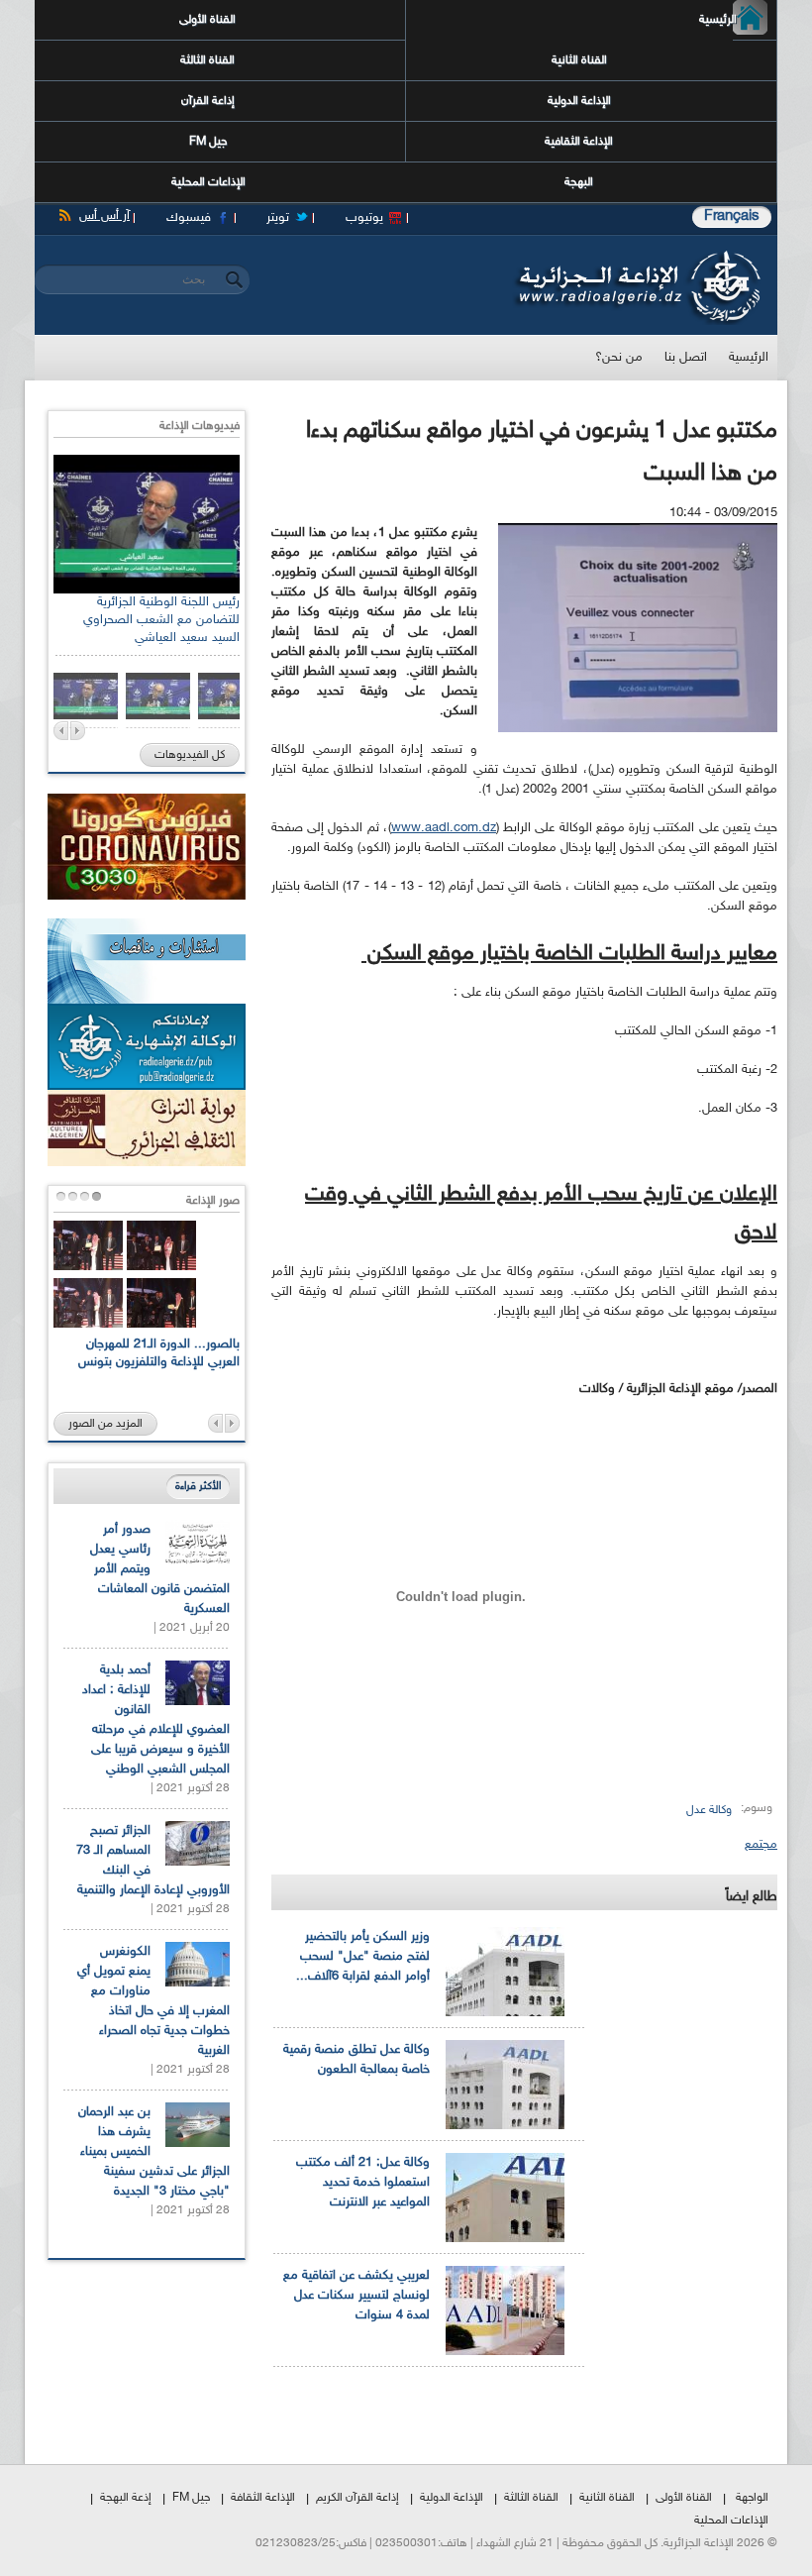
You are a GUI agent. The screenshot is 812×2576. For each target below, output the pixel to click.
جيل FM (208, 142)
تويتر (278, 218)
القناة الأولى (207, 20)
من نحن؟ (619, 358)
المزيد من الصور (105, 1424)
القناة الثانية (579, 60)
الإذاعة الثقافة (263, 2498)
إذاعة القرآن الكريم (357, 2498)
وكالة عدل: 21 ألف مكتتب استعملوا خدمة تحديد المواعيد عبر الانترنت (363, 2183)
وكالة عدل (709, 1810)
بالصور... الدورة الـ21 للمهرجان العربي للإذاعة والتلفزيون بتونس (159, 1353)
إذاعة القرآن (208, 101)
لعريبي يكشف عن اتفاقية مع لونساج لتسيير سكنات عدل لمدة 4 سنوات (356, 2296)
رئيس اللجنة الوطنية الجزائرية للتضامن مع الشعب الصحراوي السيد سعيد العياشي (161, 620)
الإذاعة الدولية (579, 101)
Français (732, 216)
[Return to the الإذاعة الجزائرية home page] (636, 256)
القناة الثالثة (207, 60)
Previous (61, 731)
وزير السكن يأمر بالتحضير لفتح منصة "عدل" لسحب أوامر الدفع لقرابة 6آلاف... (363, 1957)
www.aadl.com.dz (444, 828)
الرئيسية (735, 20)
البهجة (579, 182)
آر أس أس (104, 216)
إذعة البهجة (126, 2498)
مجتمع (761, 1845)
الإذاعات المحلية (208, 182)
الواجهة (752, 2498)
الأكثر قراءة (198, 1487)
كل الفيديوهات (190, 755)
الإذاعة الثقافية (579, 142)
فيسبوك (189, 218)
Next (78, 731)
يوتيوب (364, 218)
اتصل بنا (686, 358)
